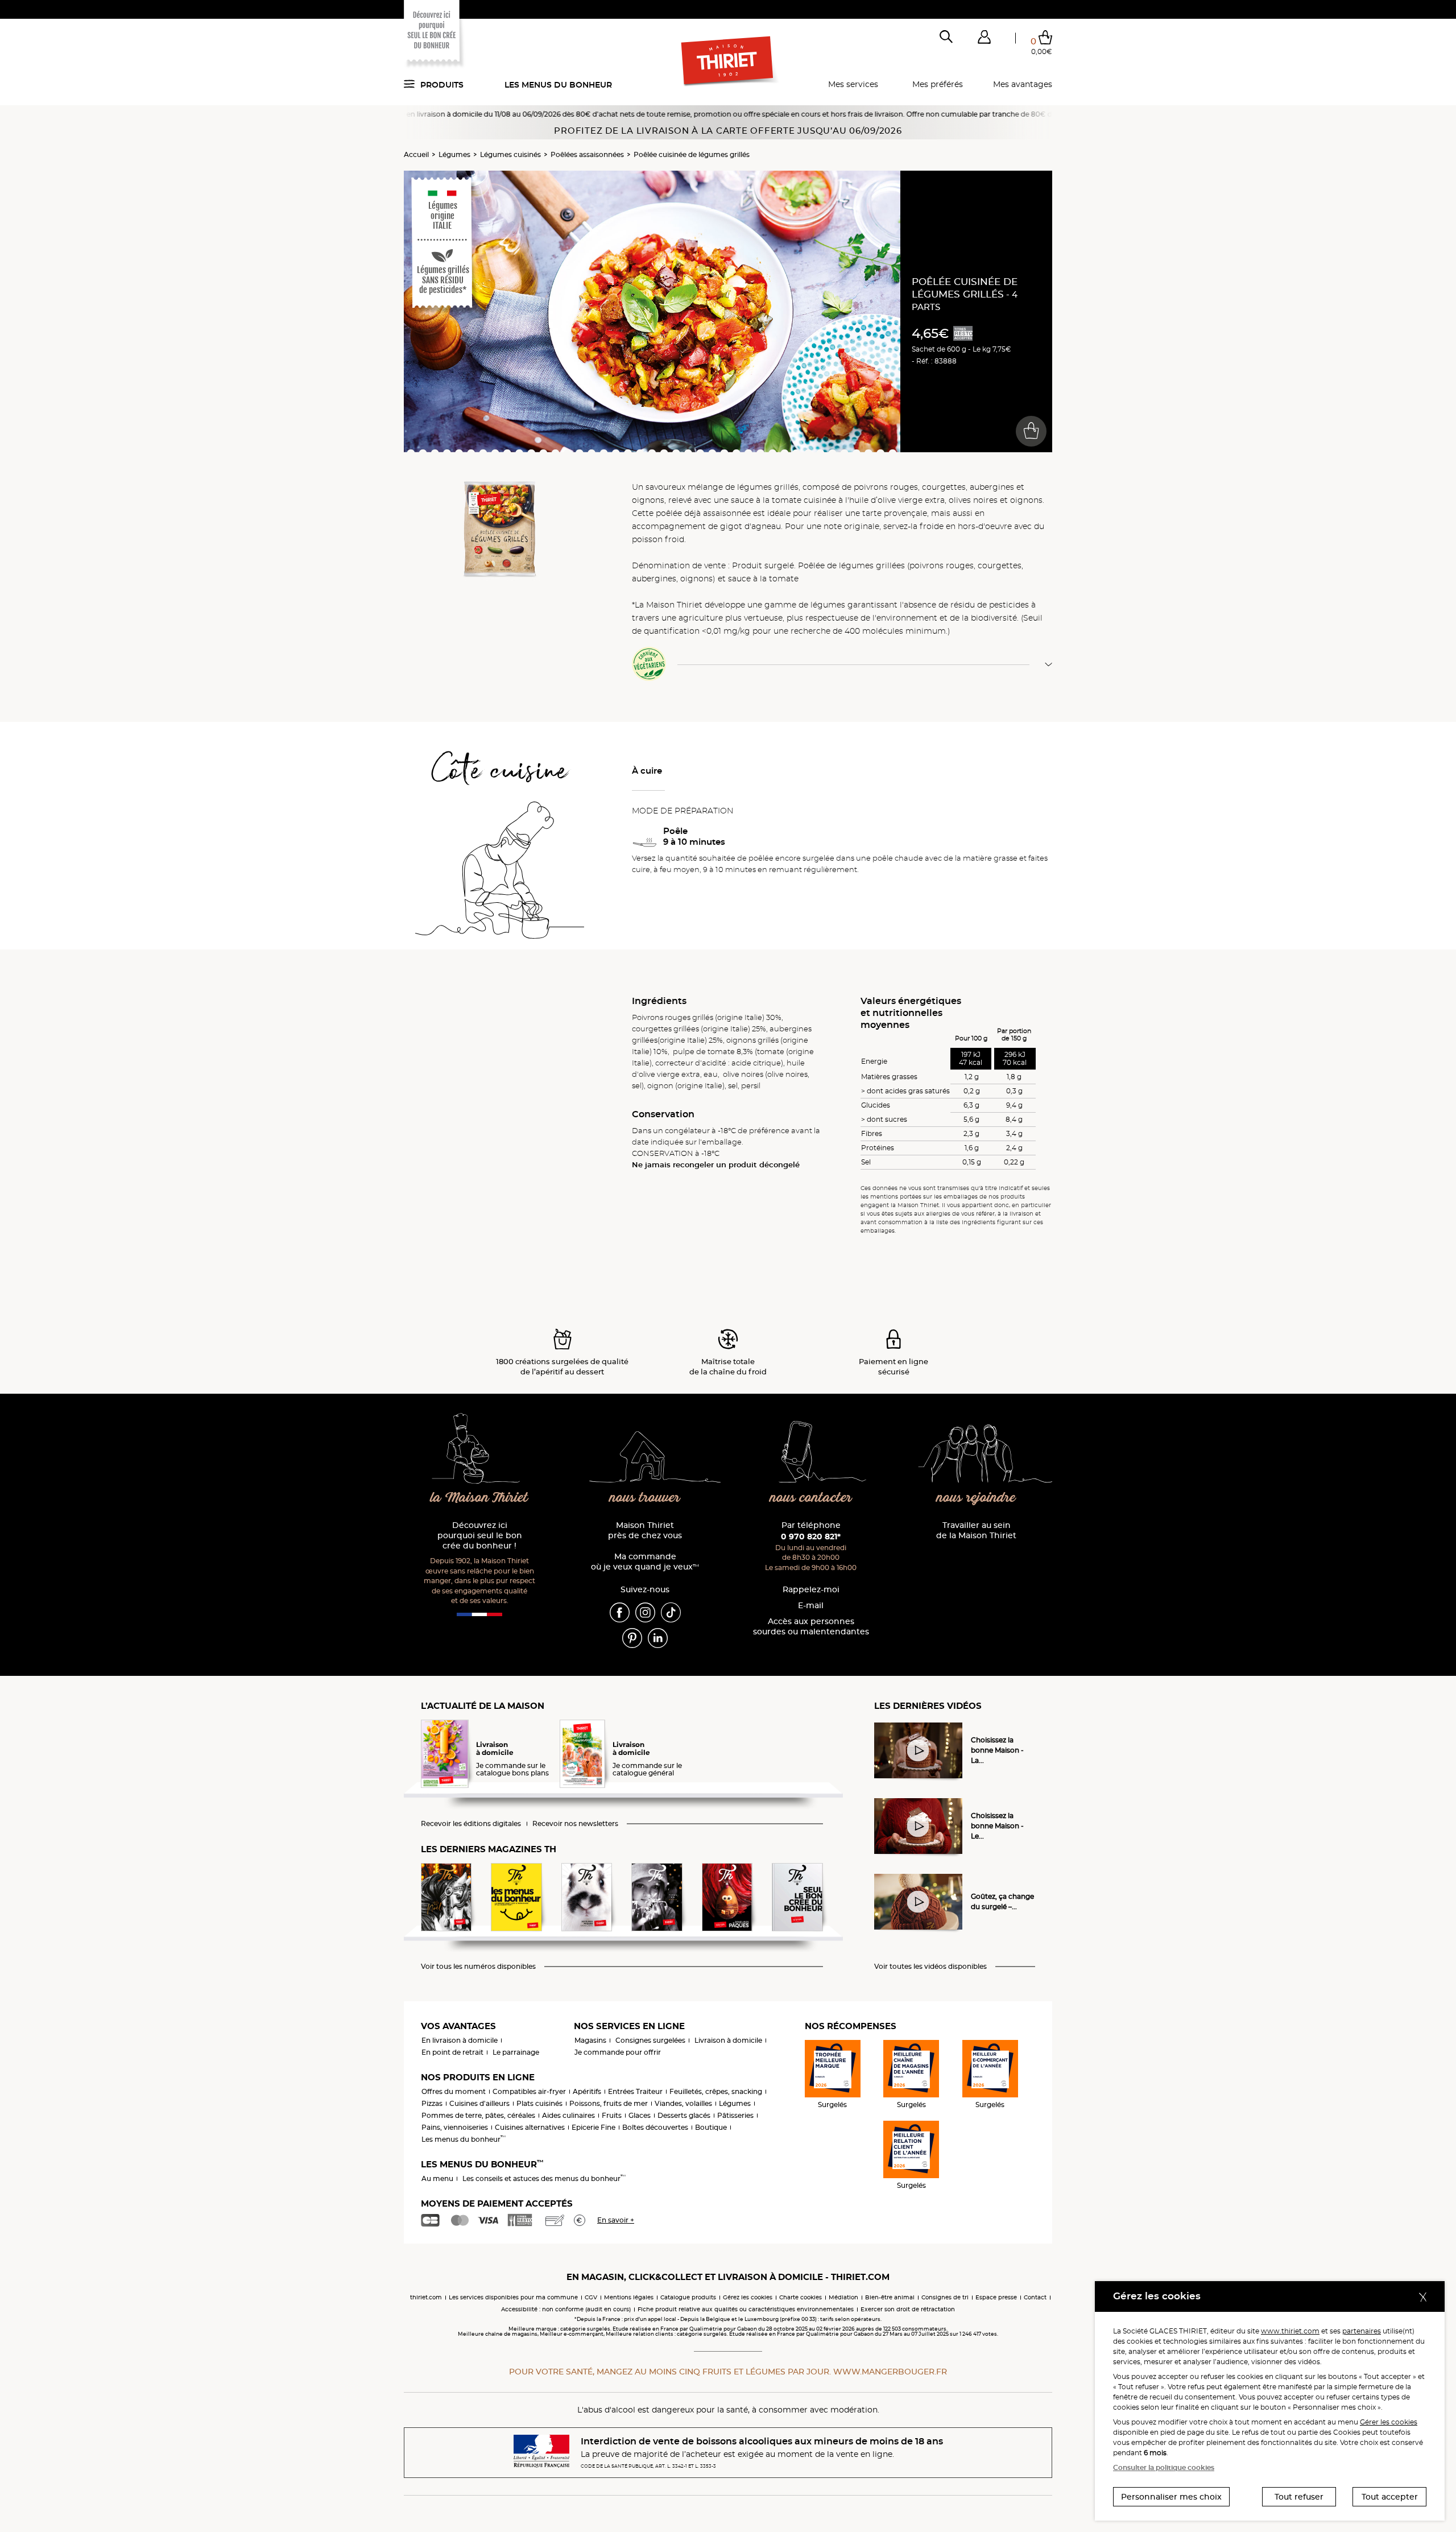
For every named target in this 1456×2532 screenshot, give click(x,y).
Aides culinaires (568, 2115)
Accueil (416, 154)
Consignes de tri (945, 2297)
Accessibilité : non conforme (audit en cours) (566, 2309)
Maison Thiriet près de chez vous (645, 1531)
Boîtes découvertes (655, 2127)
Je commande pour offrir (618, 2052)
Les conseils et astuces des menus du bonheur (544, 2178)
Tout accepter (1390, 2497)
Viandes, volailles (683, 2103)
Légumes (454, 154)
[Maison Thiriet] (728, 61)
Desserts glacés (684, 2115)
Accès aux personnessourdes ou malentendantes (811, 1627)
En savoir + (616, 2220)
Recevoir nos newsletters (575, 1824)
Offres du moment (454, 2091)
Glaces (640, 2115)
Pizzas (432, 2103)
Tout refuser (1299, 2497)
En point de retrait (452, 2052)
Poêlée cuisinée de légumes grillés (692, 154)
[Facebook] (620, 1612)
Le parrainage (516, 2052)
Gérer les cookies (1389, 2422)
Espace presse (996, 2297)
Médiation (843, 2297)
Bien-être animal (890, 2297)
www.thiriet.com (1290, 2331)
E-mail (811, 1606)
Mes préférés (938, 84)
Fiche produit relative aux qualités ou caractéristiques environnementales (746, 2309)
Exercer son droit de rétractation (908, 2309)
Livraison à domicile (728, 2040)
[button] (984, 39)
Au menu (437, 2178)
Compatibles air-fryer (529, 2091)
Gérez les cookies (748, 2297)
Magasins (590, 2040)
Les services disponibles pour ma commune (513, 2297)
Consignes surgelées (650, 2040)
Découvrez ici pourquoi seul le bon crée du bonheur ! (480, 1536)
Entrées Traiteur (635, 2091)
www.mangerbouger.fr (890, 2372)
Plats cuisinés (539, 2103)
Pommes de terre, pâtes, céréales (478, 2115)
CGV (591, 2297)
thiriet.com (426, 2297)
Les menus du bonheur (558, 85)
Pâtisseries (735, 2115)
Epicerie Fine (593, 2127)
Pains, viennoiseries (455, 2127)
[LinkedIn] (658, 1637)
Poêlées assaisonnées (587, 154)
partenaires (1362, 2331)
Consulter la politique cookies (1164, 2467)
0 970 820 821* (811, 1536)
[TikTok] (671, 1612)
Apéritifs (587, 2091)
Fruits (612, 2115)
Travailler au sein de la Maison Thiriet (976, 1531)
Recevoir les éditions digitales (471, 1824)
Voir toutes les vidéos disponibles (930, 1967)
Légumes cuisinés (510, 154)
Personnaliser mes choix (1171, 2497)
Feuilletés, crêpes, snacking (716, 2091)
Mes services (853, 84)
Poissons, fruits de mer (609, 2103)
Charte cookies (801, 2297)
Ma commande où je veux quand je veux (645, 1562)
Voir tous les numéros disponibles (478, 1967)
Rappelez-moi (811, 1590)
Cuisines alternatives (530, 2127)
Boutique (711, 2127)
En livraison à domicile (460, 2040)
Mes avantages (1023, 84)
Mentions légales (629, 2297)
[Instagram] (645, 1612)
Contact (1035, 2297)
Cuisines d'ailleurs (479, 2103)
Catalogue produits (688, 2297)
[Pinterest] (632, 1637)
